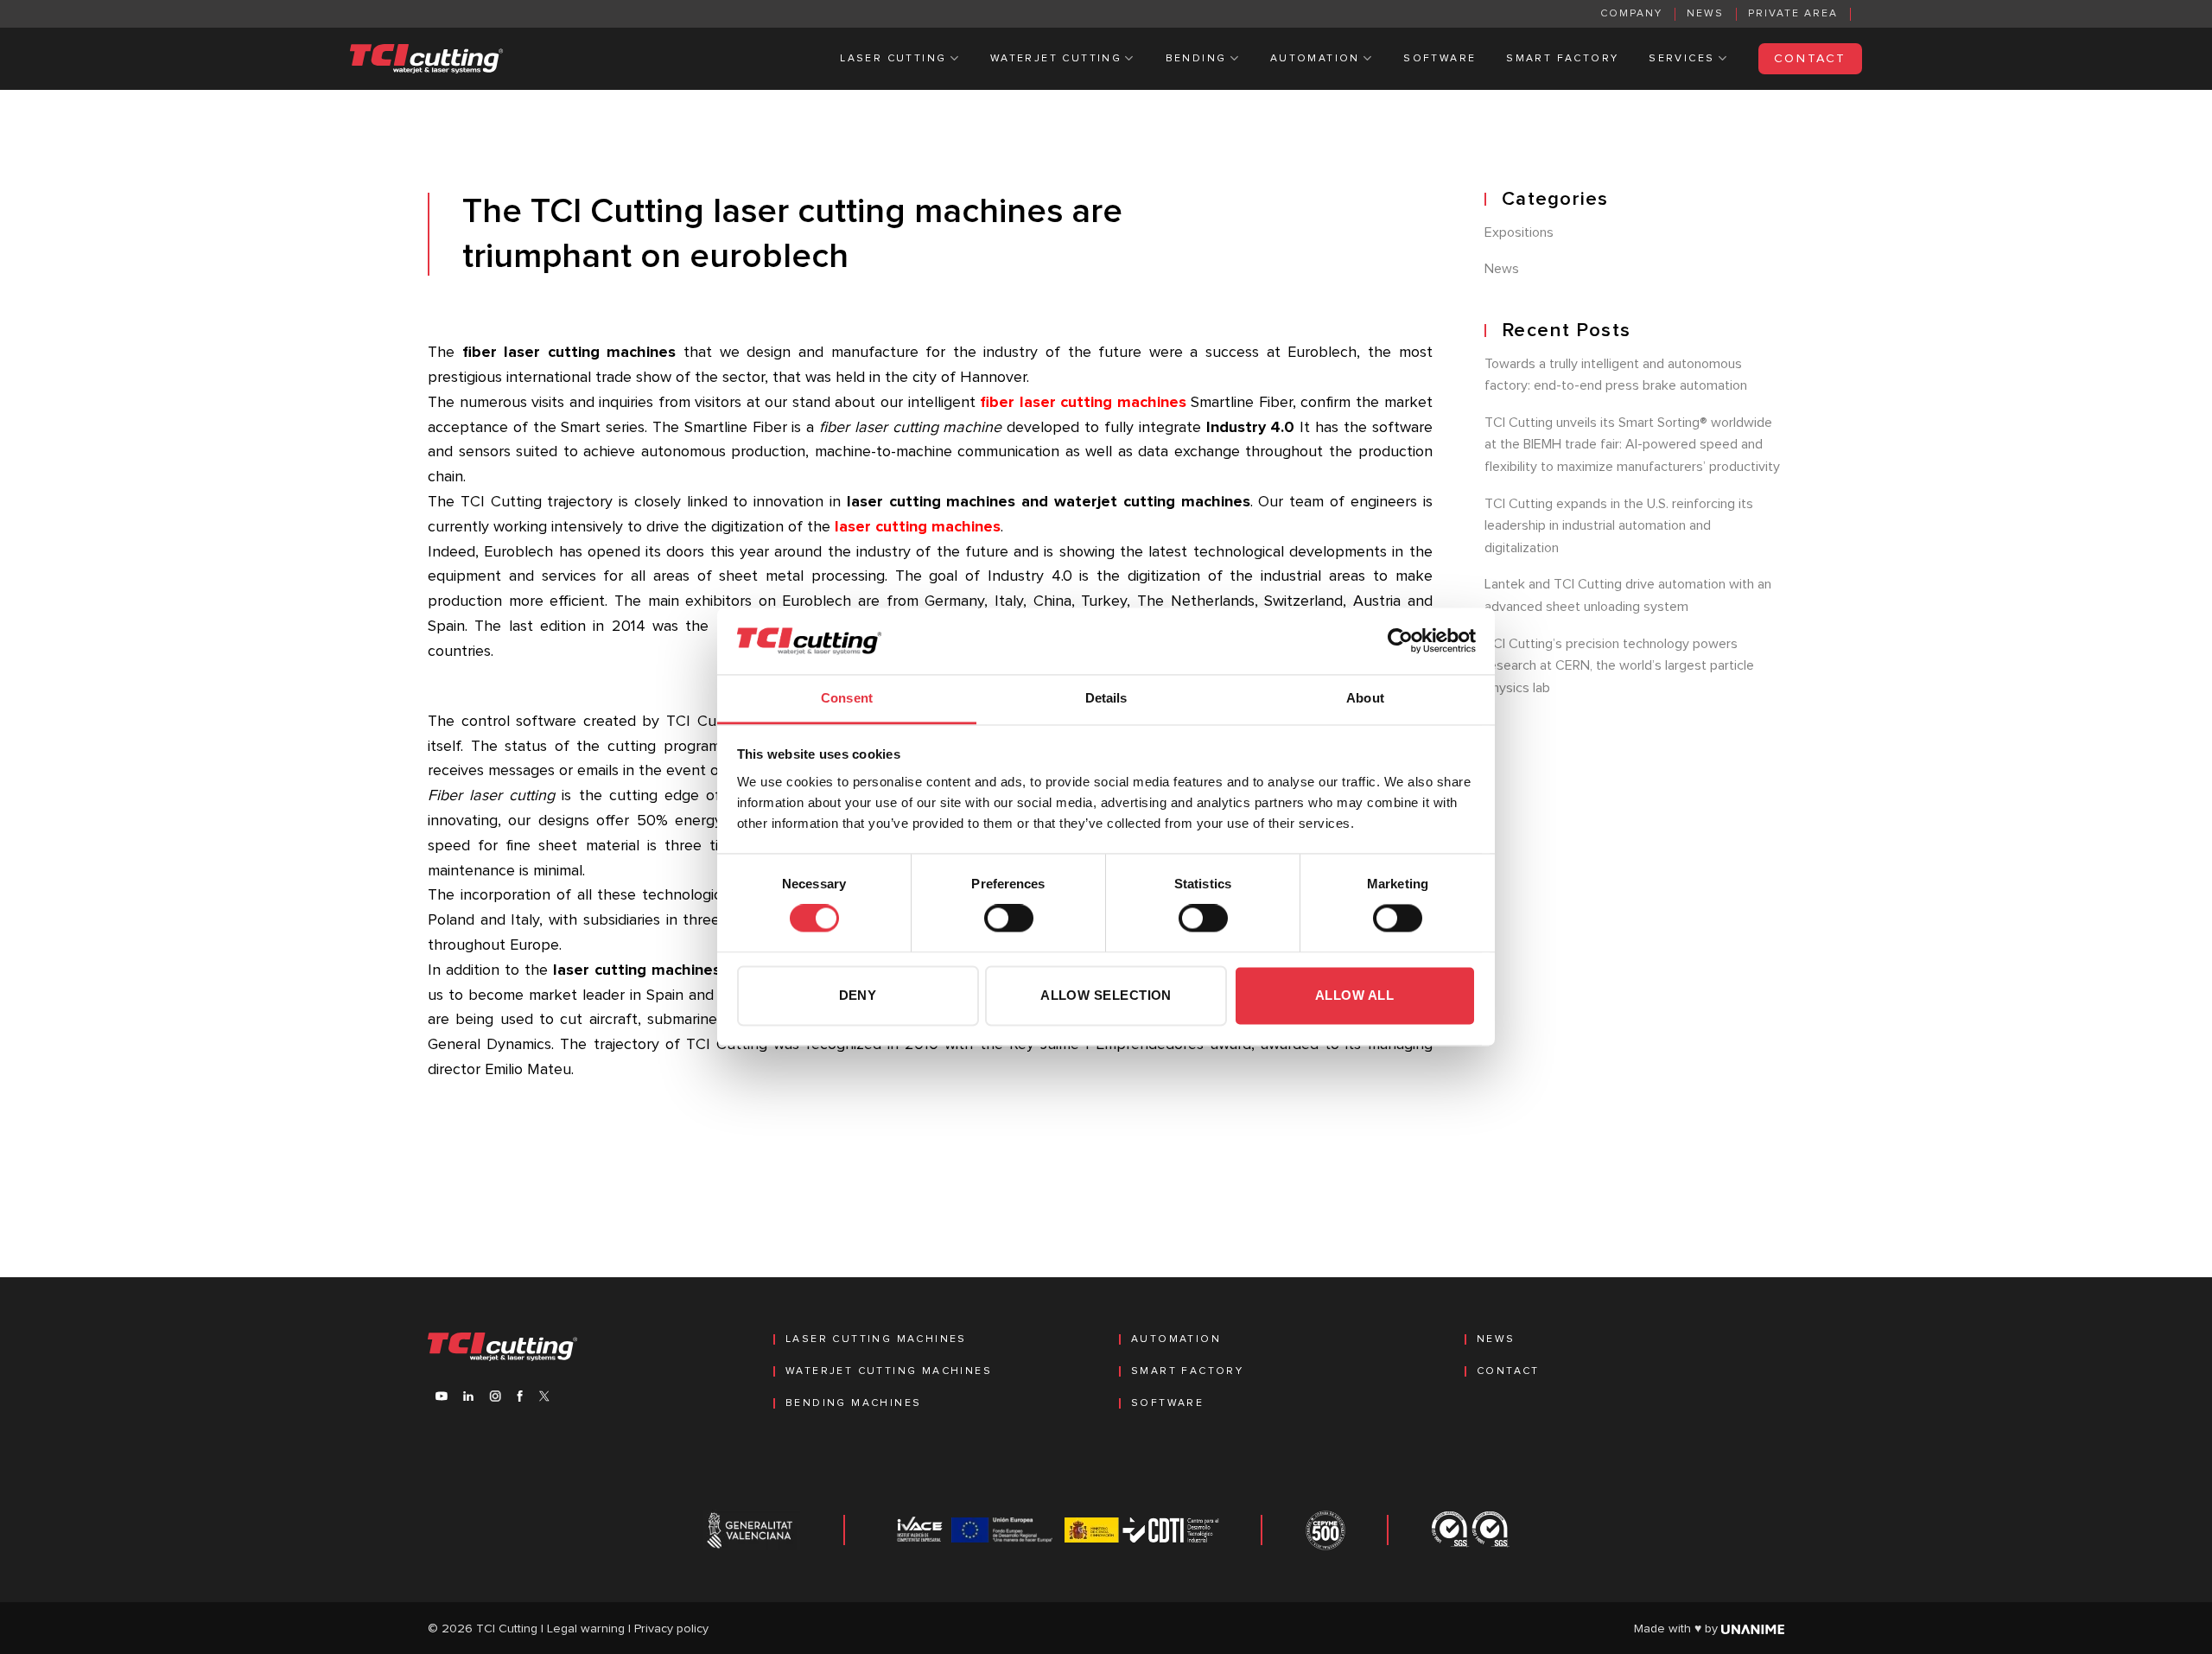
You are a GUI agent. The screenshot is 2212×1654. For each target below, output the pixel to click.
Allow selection (1106, 995)
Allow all (1354, 995)
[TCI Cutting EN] (427, 59)
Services (1681, 59)
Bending (1196, 59)
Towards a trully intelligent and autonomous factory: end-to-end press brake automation (1616, 375)
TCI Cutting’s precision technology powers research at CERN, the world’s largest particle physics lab (1619, 666)
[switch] (1009, 919)
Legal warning (586, 1629)
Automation (1315, 59)
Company (1631, 14)
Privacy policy (671, 1629)
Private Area (1793, 14)
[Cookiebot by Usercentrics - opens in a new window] (1400, 641)
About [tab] (1365, 698)
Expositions (1519, 232)
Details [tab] (1106, 698)
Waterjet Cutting (1056, 59)
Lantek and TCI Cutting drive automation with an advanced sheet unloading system (1628, 595)
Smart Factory (1562, 59)
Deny (858, 995)
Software (1440, 59)
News (1705, 14)
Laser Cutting (893, 59)
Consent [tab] (847, 698)
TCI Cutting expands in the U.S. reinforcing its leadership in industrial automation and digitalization (1619, 526)
